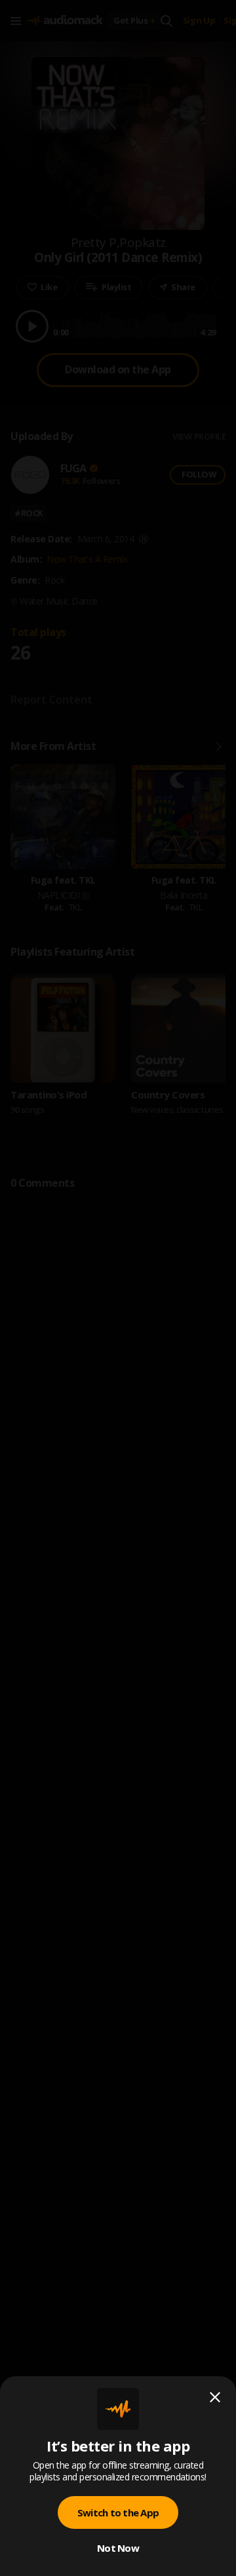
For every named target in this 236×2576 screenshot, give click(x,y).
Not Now (118, 2548)
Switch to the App (118, 2512)
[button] (118, 1288)
